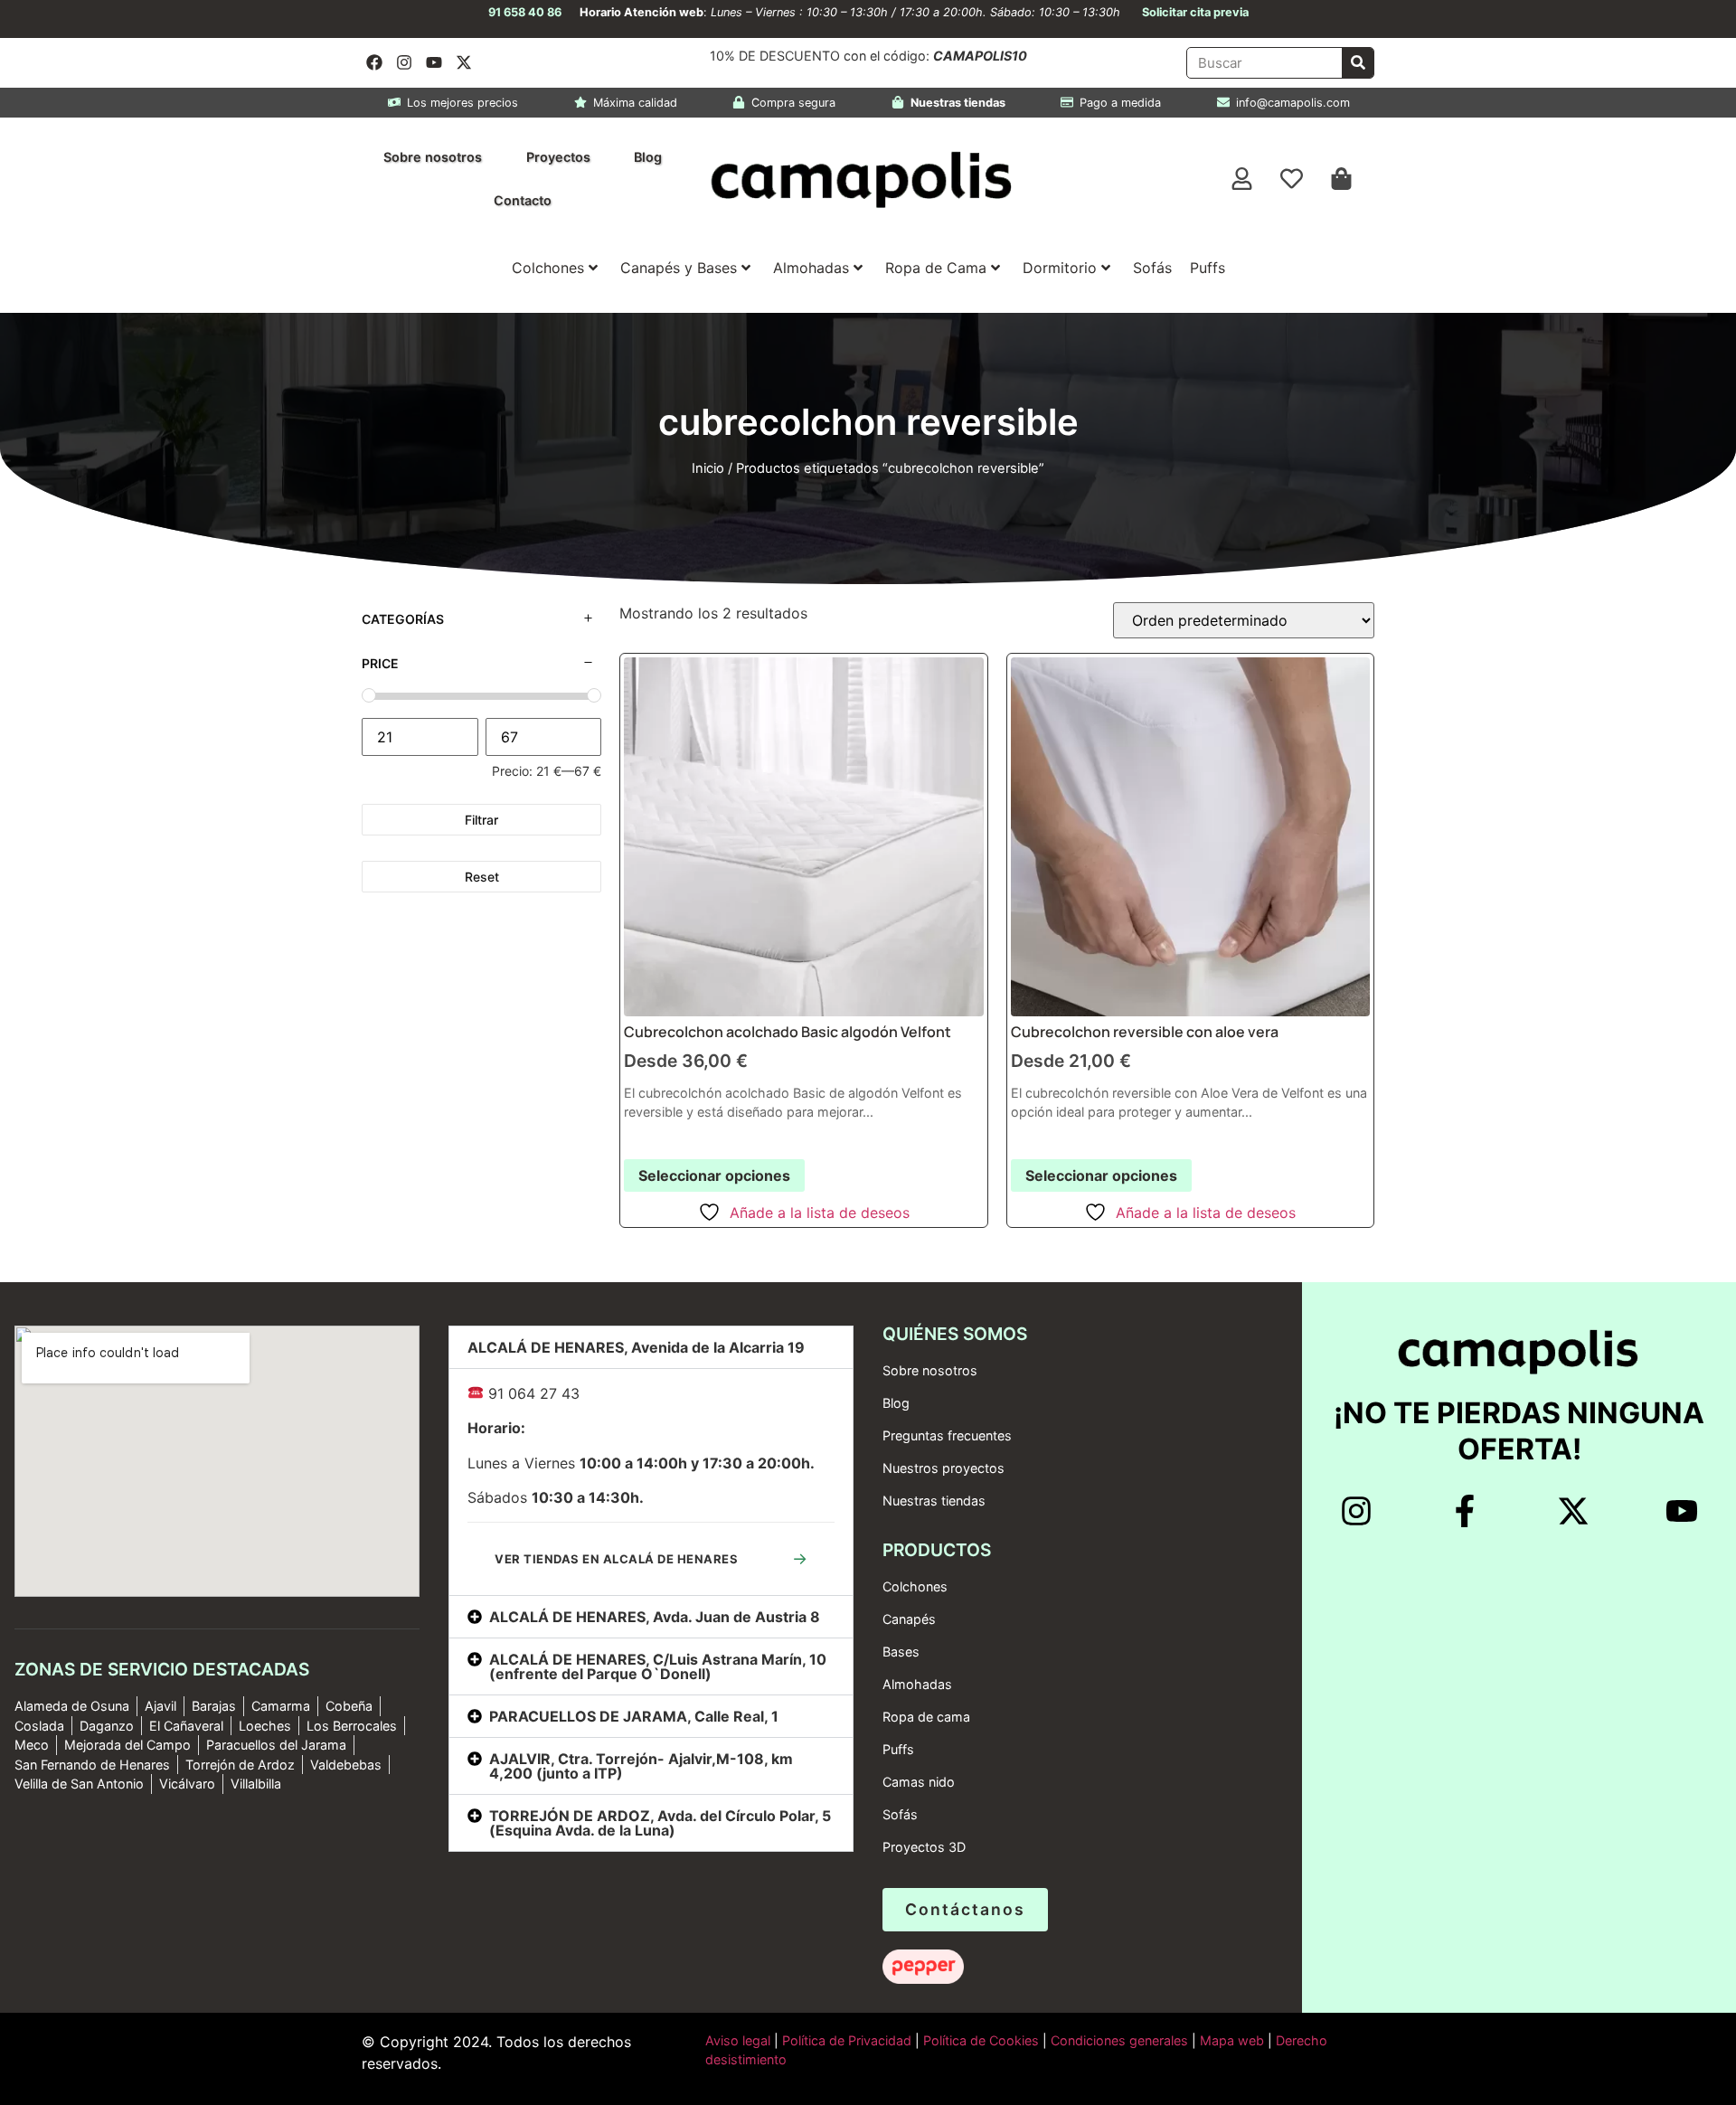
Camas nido (919, 1782)
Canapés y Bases (679, 268)
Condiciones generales (1119, 2040)
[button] (651, 1347)
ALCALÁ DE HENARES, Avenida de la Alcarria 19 (636, 1347)
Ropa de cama (926, 1717)
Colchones (548, 268)
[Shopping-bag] (1342, 179)
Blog (648, 157)
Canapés (909, 1619)
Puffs (1208, 268)
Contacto (523, 200)
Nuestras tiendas (934, 1501)
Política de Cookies (981, 2040)
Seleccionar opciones (714, 1175)
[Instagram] (404, 62)
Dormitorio (1060, 268)
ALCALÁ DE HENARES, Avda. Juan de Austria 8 (655, 1617)
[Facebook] (374, 62)
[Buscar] (1358, 63)
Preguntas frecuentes (947, 1435)
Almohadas (811, 268)
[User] (1242, 179)
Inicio (708, 468)
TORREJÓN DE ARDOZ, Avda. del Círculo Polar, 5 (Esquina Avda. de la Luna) (660, 1823)
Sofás (1152, 268)
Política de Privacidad (845, 2040)
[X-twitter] (464, 62)
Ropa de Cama (936, 268)
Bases (901, 1652)
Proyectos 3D (924, 1847)
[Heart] (1292, 179)
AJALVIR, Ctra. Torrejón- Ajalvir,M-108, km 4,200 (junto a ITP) (641, 1766)
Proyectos (558, 157)
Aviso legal (738, 2040)
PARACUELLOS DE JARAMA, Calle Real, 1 (634, 1716)
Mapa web (1232, 2040)
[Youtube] (434, 62)
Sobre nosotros (433, 157)
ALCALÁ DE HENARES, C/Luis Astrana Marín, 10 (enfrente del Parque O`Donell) (658, 1666)
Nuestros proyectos (943, 1468)
